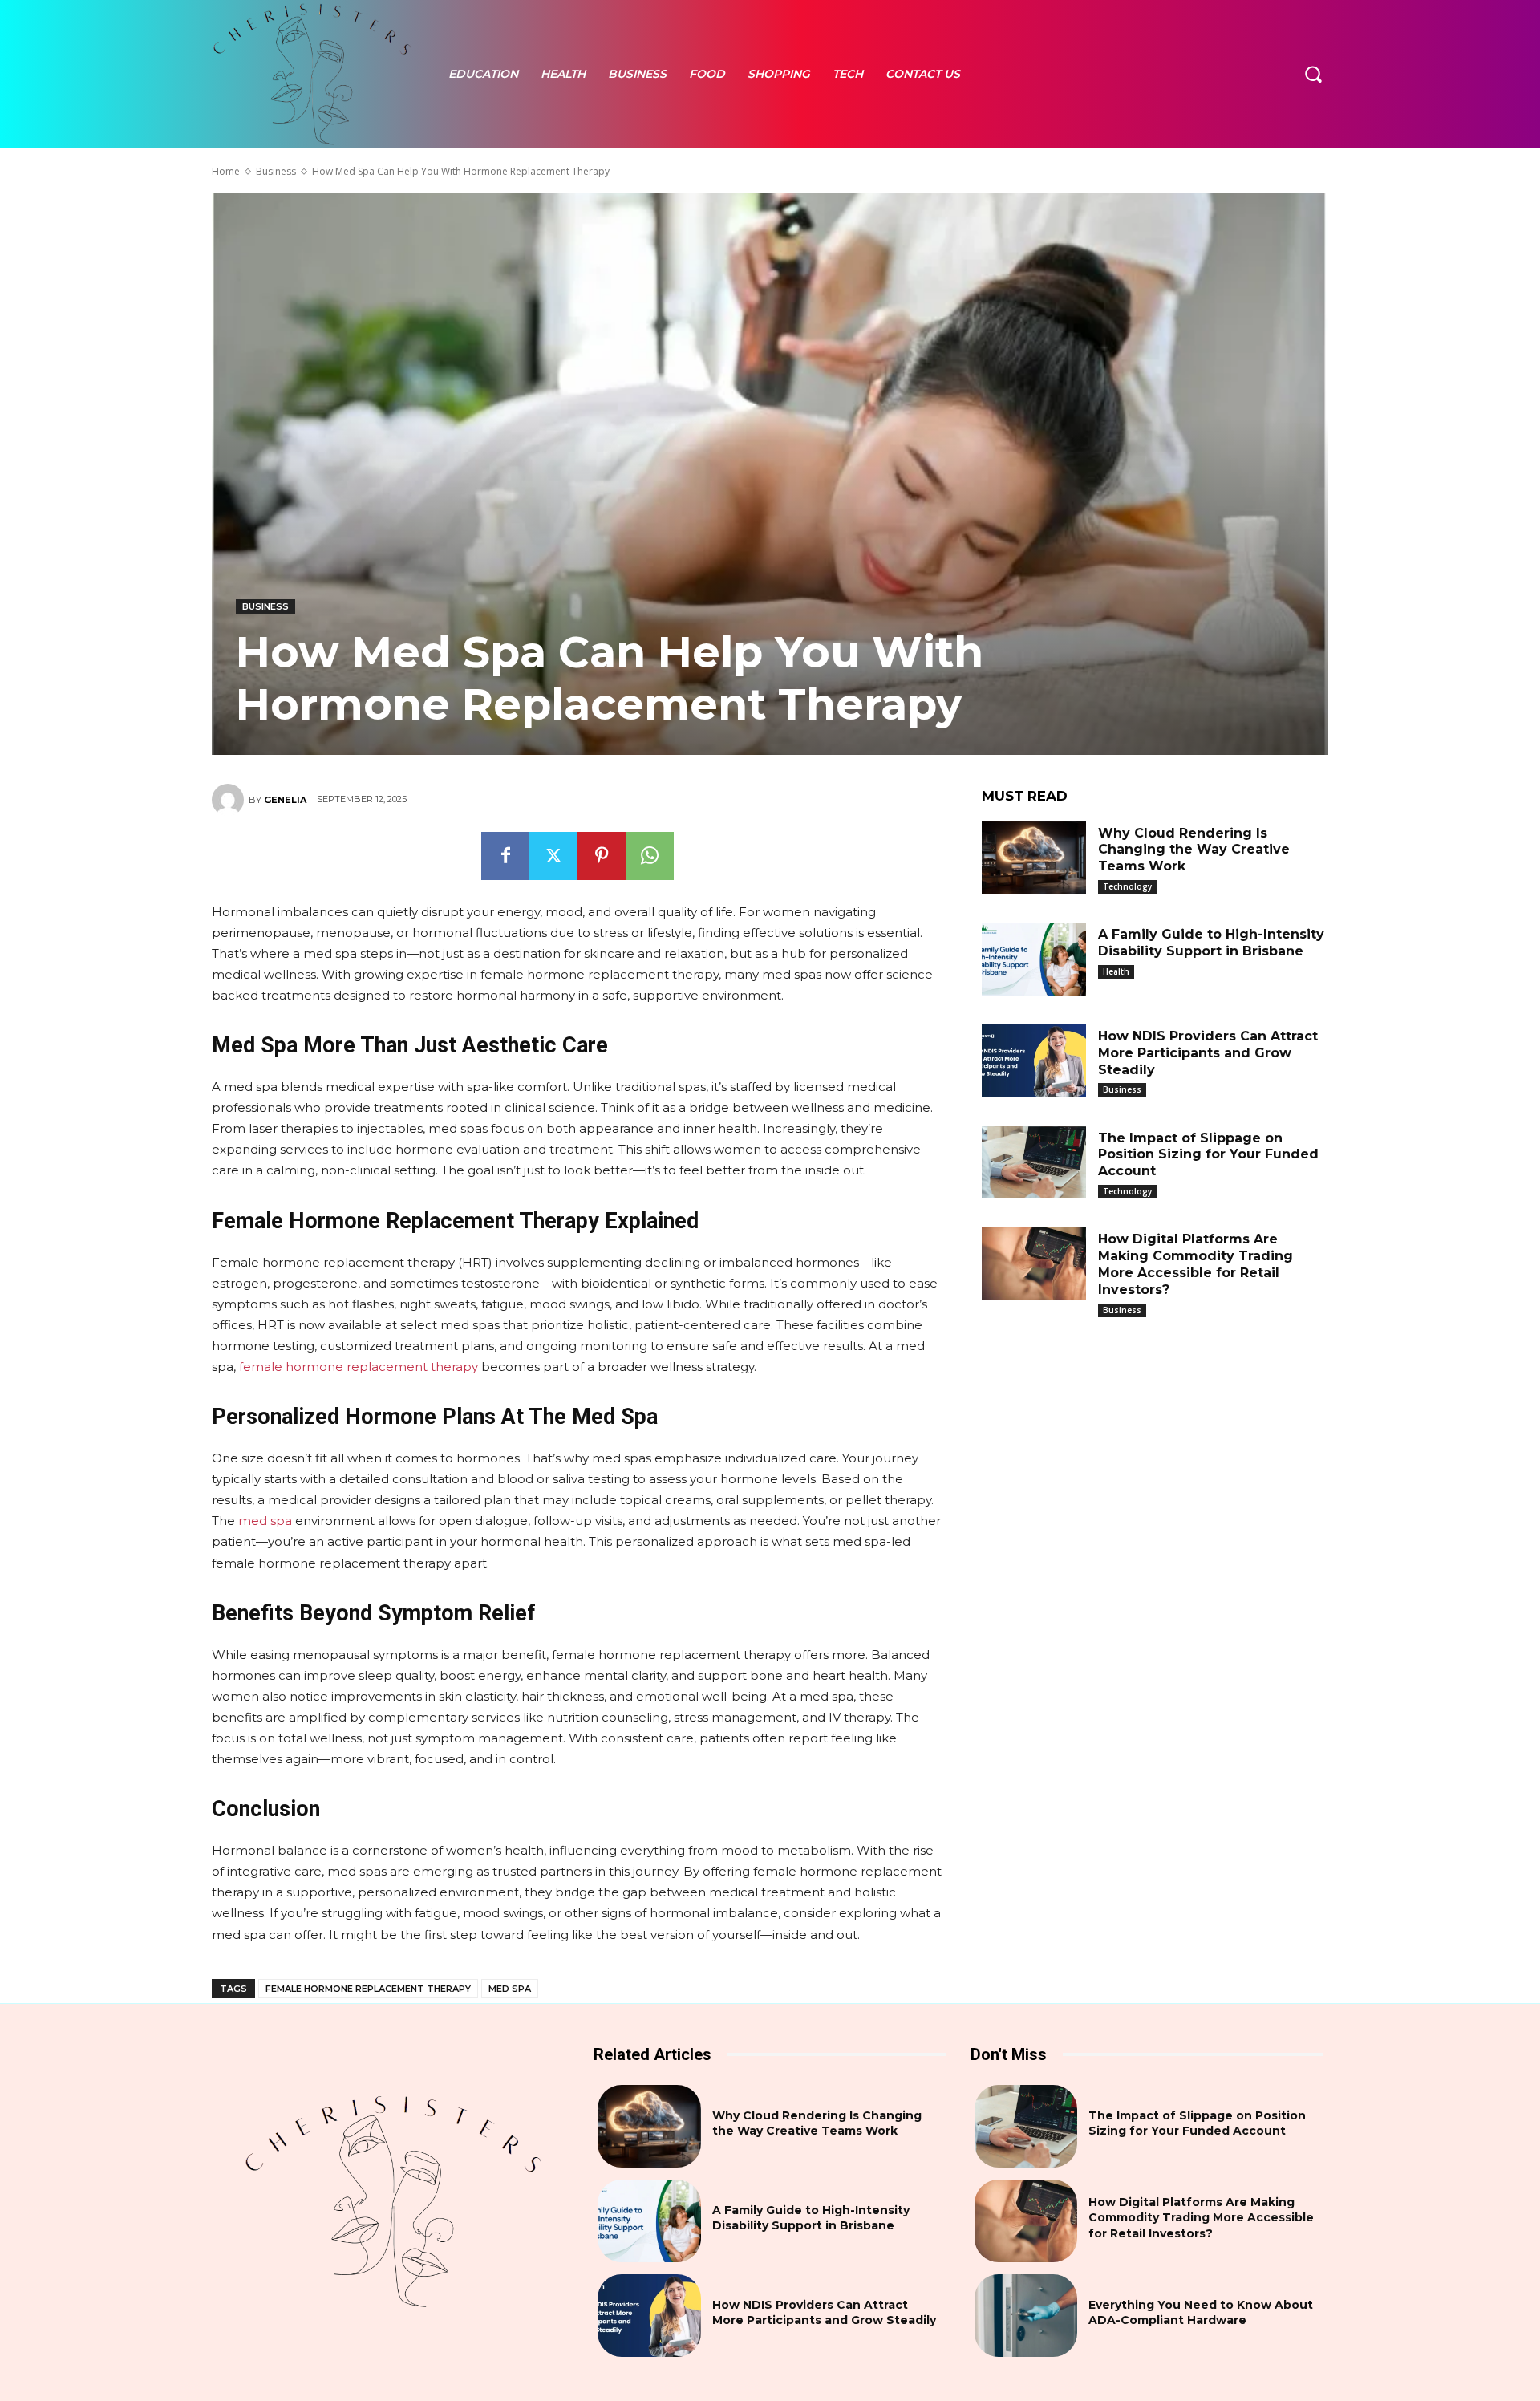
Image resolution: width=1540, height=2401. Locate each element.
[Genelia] (230, 800)
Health (1116, 971)
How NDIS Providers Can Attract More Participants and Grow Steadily (1208, 1053)
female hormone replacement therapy (368, 1989)
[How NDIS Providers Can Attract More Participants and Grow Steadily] (1034, 1061)
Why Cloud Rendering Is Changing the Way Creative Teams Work (1194, 850)
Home (226, 171)
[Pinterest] (602, 856)
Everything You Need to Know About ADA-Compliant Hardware (1201, 2313)
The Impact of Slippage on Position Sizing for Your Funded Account (1208, 1155)
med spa (510, 1989)
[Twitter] (553, 856)
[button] (1313, 74)
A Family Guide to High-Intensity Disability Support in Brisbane (1211, 943)
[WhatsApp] (650, 856)
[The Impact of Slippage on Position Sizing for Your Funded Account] (1034, 1163)
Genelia (285, 800)
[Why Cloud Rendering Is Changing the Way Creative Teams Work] (1034, 858)
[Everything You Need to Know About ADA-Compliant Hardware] (1026, 2316)
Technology (1127, 886)
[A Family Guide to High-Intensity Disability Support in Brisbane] (1034, 959)
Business (276, 171)
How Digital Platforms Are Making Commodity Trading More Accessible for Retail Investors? (1196, 1264)
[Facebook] (505, 856)
